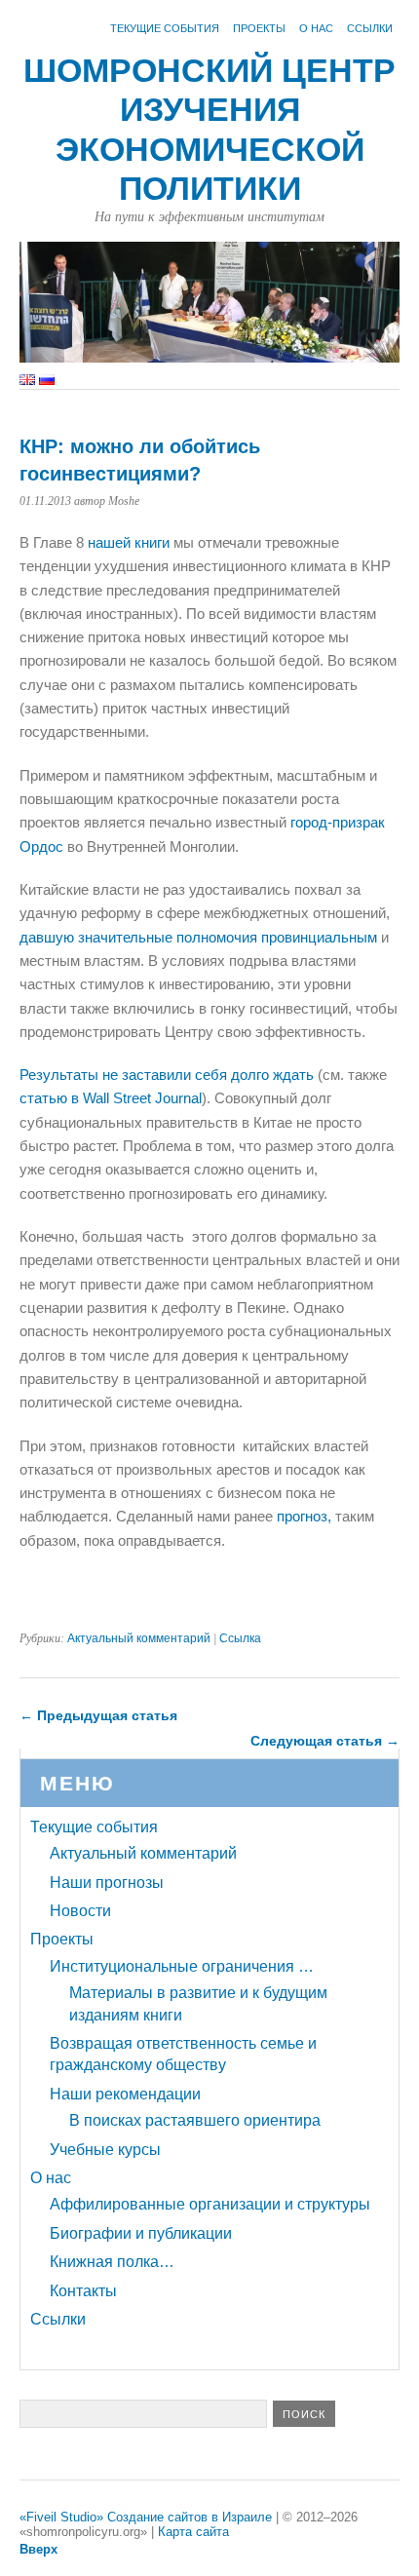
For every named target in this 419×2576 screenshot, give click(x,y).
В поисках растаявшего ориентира (195, 2120)
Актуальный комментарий (139, 1638)
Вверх (38, 2549)
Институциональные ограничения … (182, 1966)
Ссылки (370, 28)
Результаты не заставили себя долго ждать (167, 1075)
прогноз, (304, 1516)
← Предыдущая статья (98, 1715)
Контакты (83, 2291)
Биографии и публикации (141, 2233)
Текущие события (165, 28)
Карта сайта (193, 2532)
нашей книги (129, 542)
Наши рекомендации (125, 2094)
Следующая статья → (325, 1741)
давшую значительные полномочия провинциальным (200, 937)
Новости (80, 1911)
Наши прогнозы (107, 1883)
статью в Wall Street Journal (111, 1098)
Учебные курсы (105, 2150)
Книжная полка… (112, 2262)
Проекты (259, 28)
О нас (316, 28)
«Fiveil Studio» (61, 2517)
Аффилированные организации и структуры (210, 2204)
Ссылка (240, 1638)
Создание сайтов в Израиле (190, 2517)
